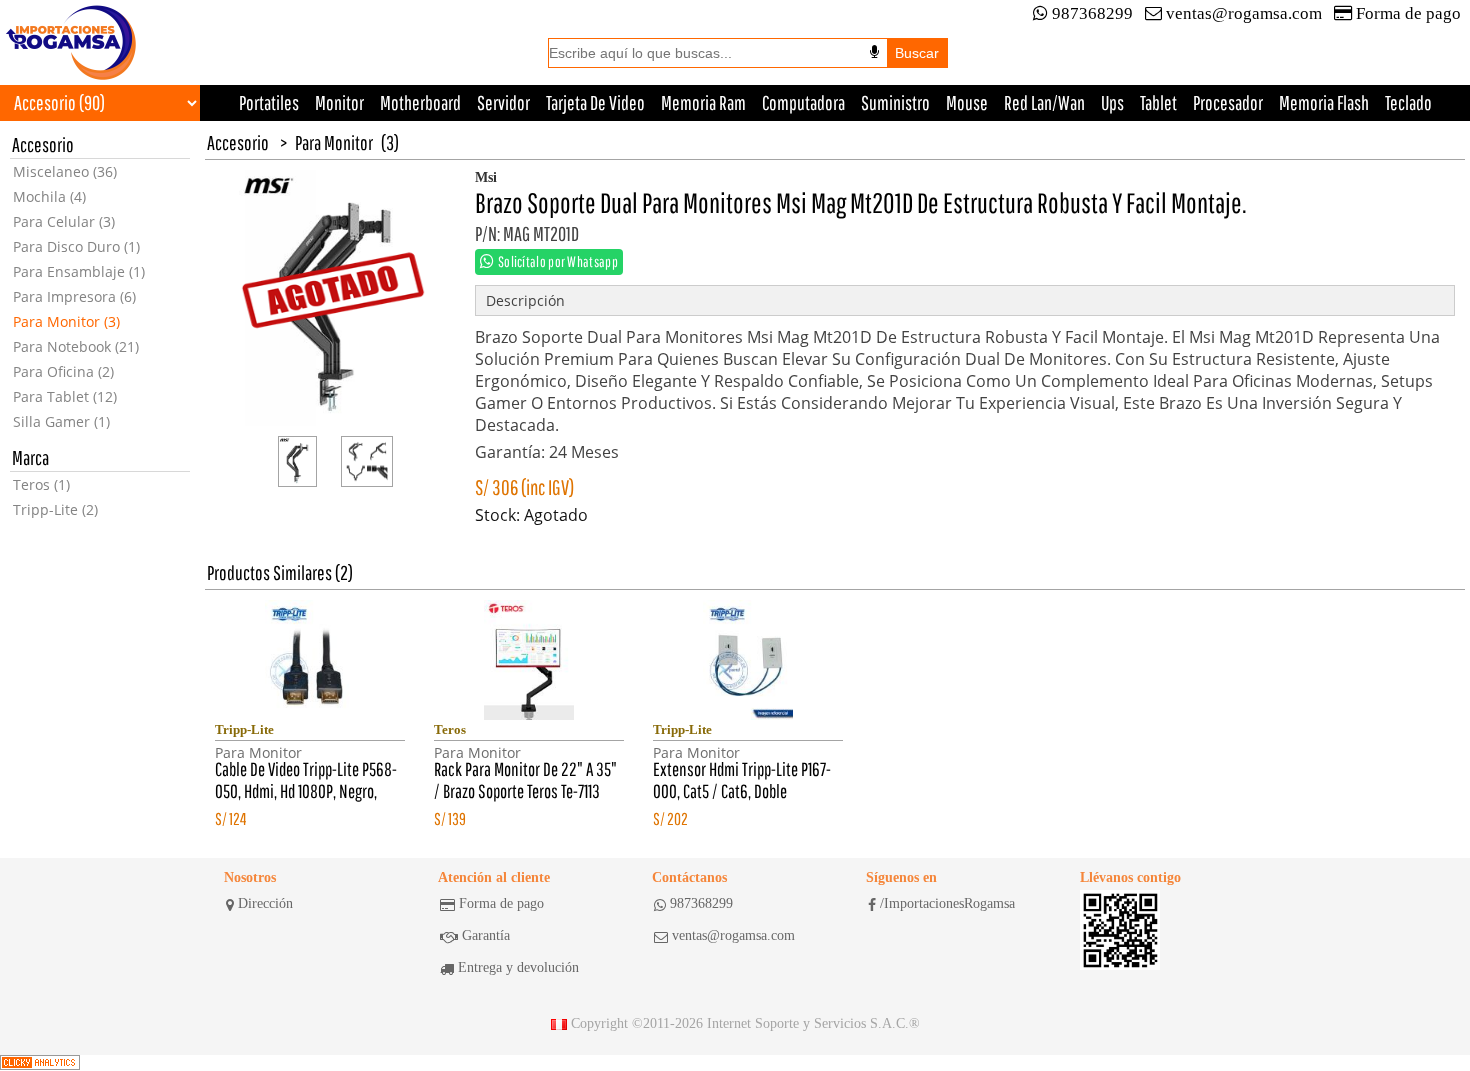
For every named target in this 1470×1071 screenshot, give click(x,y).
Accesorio (238, 142)
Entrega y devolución (518, 967)
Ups (1112, 102)
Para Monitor (334, 142)
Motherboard (420, 102)
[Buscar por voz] (874, 52)
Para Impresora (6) (74, 296)
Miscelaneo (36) (65, 171)
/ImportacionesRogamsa (947, 903)
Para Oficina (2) (63, 371)
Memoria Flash (1324, 102)
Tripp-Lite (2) (55, 509)
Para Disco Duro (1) (76, 246)
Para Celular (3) (64, 221)
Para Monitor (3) (66, 321)
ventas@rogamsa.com (1244, 13)
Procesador (1228, 102)
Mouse (967, 102)
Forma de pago (1408, 13)
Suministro (895, 102)
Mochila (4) (49, 196)
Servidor (503, 102)
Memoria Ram (703, 102)
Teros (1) (41, 484)
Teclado (1408, 102)
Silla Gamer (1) (61, 421)
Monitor (339, 102)
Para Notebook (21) (76, 346)
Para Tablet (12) (65, 396)
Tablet (1158, 102)
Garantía (486, 935)
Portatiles (269, 102)
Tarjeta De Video (595, 102)
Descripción (525, 300)
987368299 (1092, 13)
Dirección (265, 903)
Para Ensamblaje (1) (79, 271)
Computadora (803, 102)
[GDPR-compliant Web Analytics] (40, 1063)
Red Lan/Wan (1044, 102)
